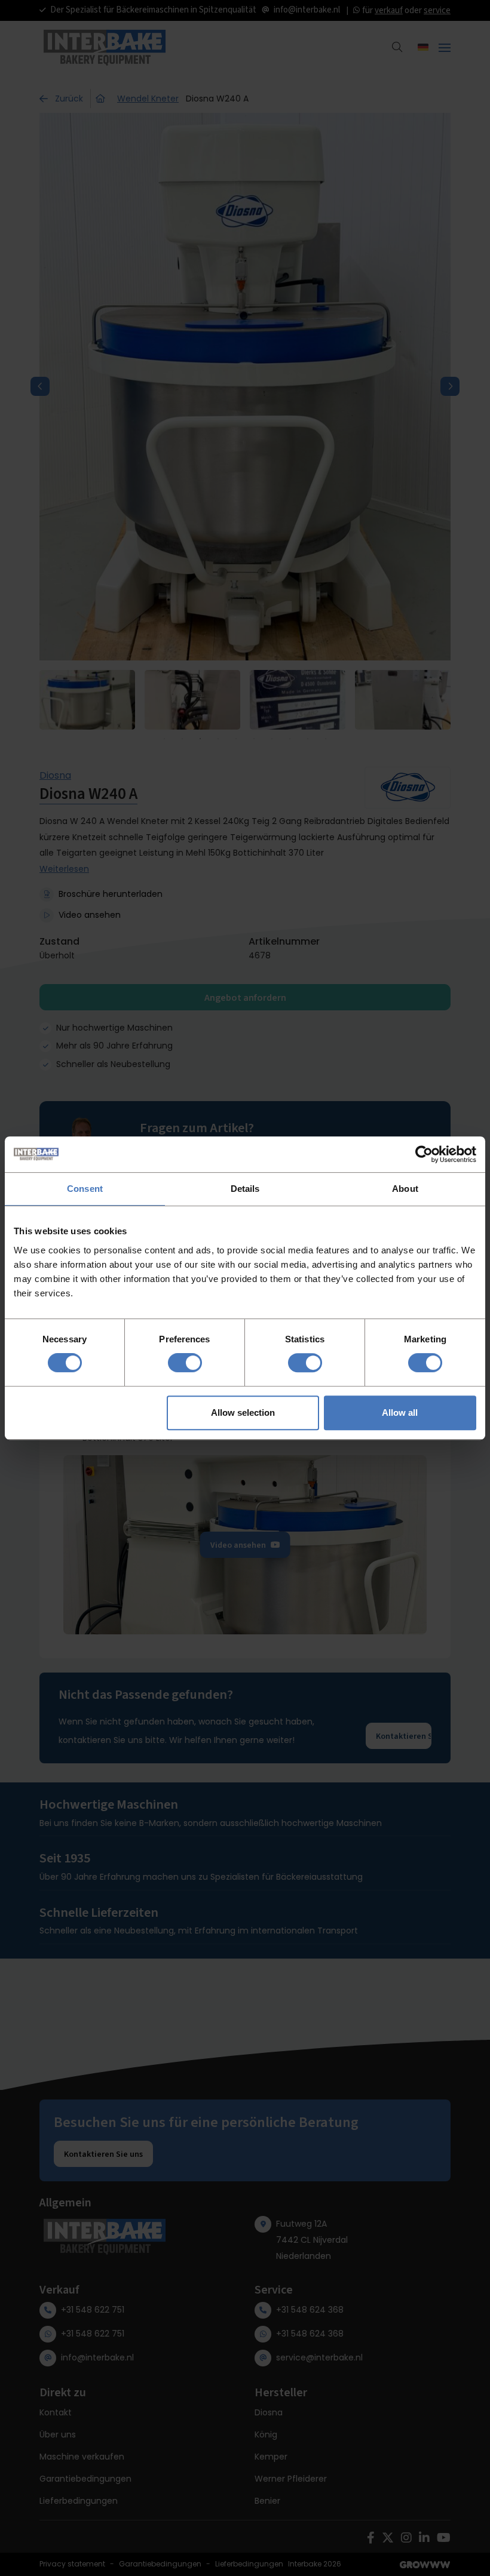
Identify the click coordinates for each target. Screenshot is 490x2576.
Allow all (400, 1413)
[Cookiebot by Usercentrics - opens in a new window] (424, 1154)
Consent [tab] (85, 1189)
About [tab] (405, 1189)
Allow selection (243, 1413)
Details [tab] (245, 1189)
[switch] (185, 1363)
